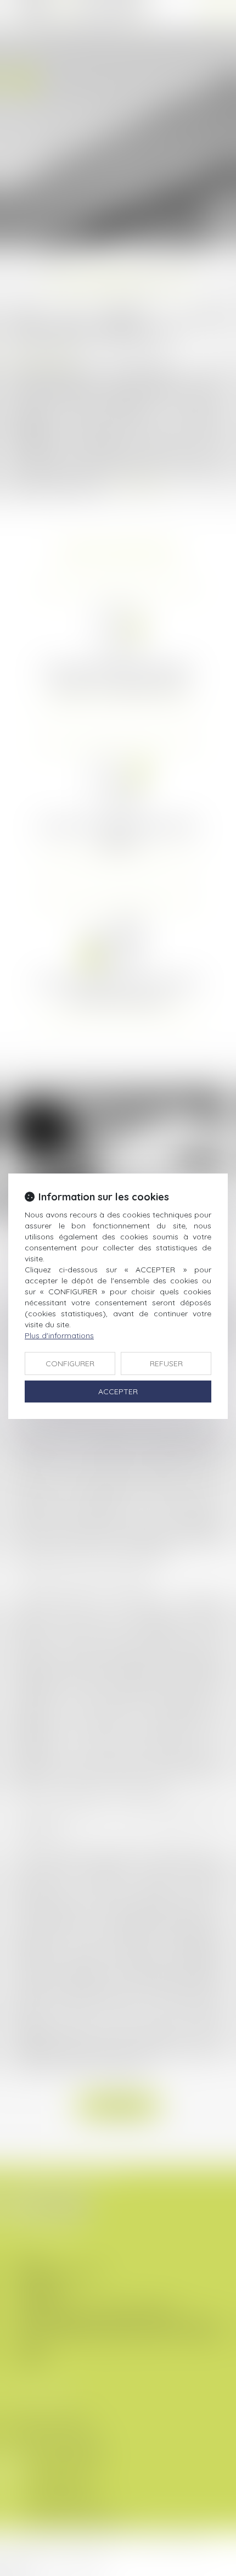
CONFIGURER (70, 1364)
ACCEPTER (118, 1392)
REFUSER (166, 1364)
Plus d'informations (59, 1336)
